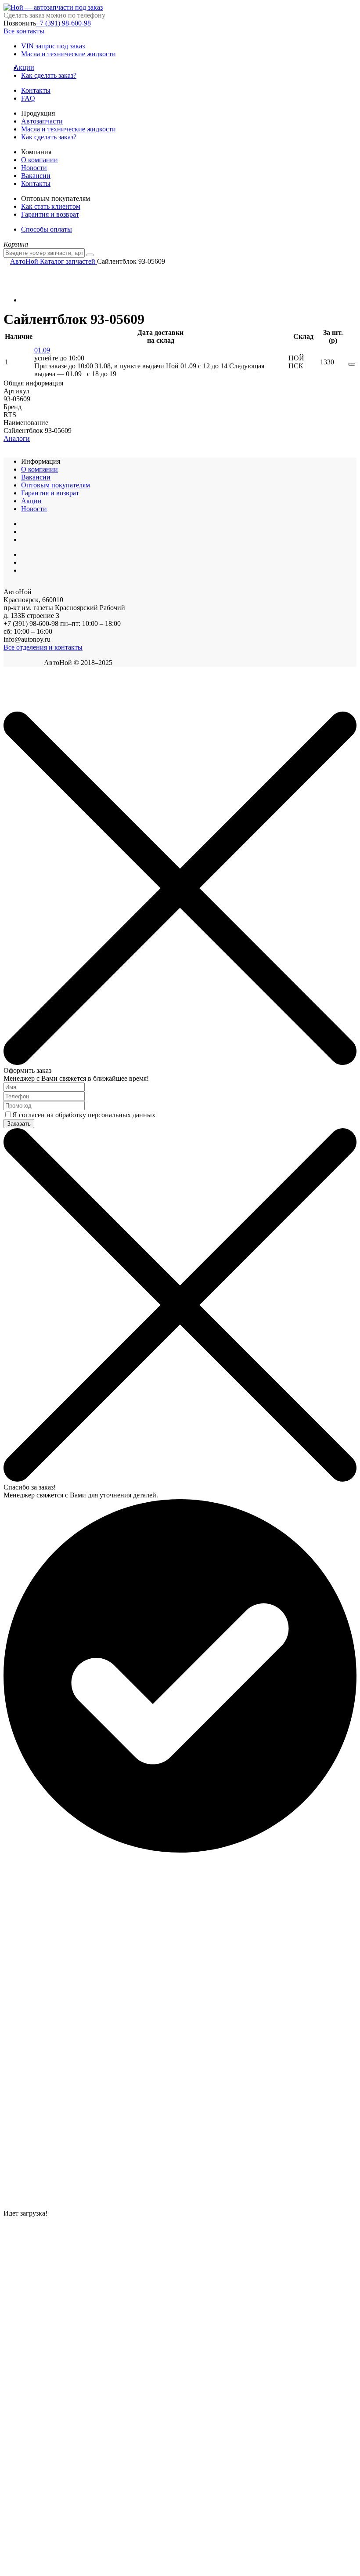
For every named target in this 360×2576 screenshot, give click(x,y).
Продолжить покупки (35, 707)
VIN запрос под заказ (53, 46)
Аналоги (17, 438)
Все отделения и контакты (43, 647)
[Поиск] (90, 255)
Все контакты (24, 31)
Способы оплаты (47, 229)
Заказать (19, 1124)
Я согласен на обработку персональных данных (84, 1115)
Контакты (36, 90)
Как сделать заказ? (49, 75)
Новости (34, 168)
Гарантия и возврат (50, 214)
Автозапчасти (42, 121)
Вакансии (36, 176)
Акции (28, 67)
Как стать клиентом (51, 206)
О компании (40, 160)
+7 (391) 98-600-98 (63, 23)
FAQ (28, 98)
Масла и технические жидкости (68, 54)
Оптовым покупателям (56, 485)
